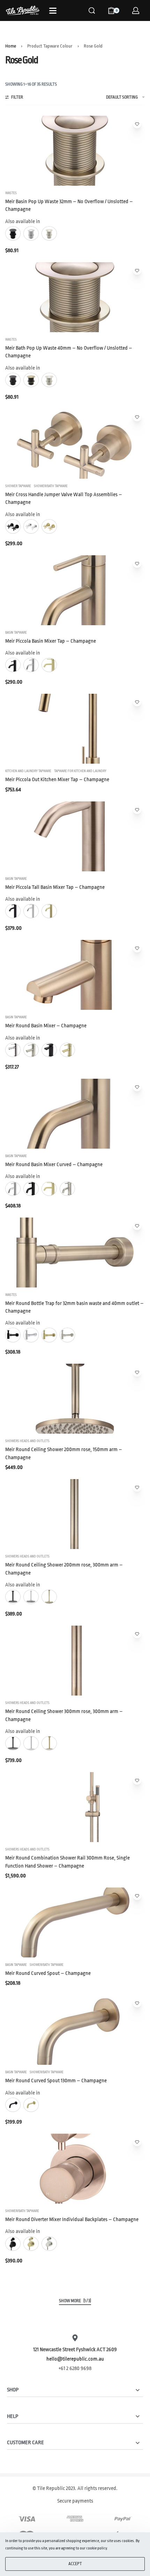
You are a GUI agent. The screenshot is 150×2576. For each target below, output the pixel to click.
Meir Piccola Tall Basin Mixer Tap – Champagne (55, 887)
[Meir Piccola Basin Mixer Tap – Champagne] (75, 590)
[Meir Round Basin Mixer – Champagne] (75, 975)
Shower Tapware (18, 486)
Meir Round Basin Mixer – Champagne (46, 1026)
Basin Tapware (16, 633)
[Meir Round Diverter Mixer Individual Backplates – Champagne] (75, 2169)
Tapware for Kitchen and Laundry (80, 771)
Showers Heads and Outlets (27, 1441)
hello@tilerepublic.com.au (75, 2359)
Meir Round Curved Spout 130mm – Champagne (56, 2081)
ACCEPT (75, 2564)
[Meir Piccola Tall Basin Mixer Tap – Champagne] (75, 836)
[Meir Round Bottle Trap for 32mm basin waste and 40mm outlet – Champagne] (75, 1253)
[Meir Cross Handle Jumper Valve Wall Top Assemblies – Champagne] (75, 444)
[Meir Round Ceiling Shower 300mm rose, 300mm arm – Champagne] (75, 1661)
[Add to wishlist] (137, 124)
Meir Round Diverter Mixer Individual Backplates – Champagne (72, 2220)
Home (11, 46)
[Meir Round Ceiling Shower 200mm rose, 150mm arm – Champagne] (75, 1399)
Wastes (11, 193)
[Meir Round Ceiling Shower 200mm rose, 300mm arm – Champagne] (75, 1514)
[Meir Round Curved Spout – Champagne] (75, 1922)
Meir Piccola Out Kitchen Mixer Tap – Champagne (57, 780)
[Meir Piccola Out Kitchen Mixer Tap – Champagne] (75, 729)
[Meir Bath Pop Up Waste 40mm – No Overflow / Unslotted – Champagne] (75, 297)
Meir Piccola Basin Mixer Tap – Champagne (51, 641)
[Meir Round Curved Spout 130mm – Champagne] (75, 2030)
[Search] (92, 10)
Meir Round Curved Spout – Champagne (48, 1973)
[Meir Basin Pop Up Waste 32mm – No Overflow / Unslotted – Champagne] (75, 151)
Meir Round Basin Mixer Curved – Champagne (54, 1165)
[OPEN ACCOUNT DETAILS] (136, 10)
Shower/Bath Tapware (51, 486)
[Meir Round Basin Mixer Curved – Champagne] (75, 1114)
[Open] (53, 11)
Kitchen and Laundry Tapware (28, 771)
